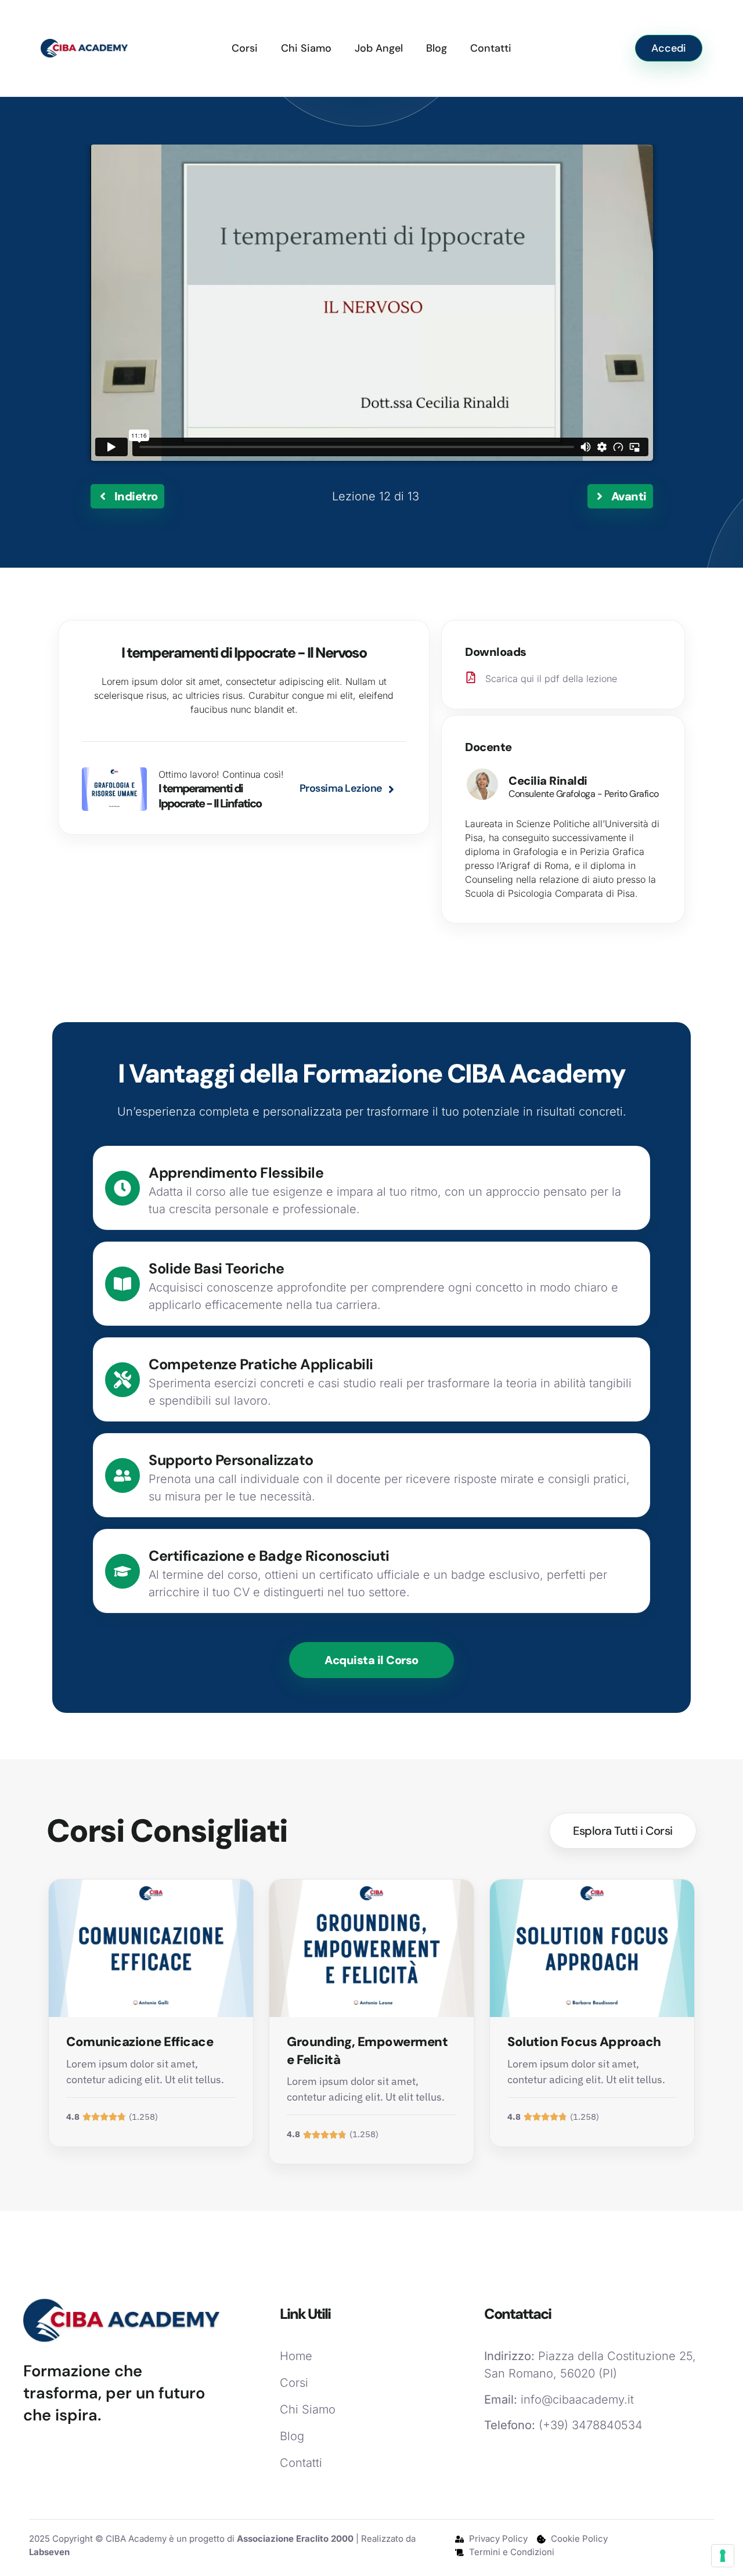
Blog (437, 48)
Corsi (245, 48)
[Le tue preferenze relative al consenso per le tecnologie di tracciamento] (723, 2556)
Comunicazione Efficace (140, 2042)
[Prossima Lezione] (391, 789)
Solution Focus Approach (584, 2042)
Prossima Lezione (341, 788)
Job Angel (379, 48)
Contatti (491, 48)
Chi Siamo (306, 48)
